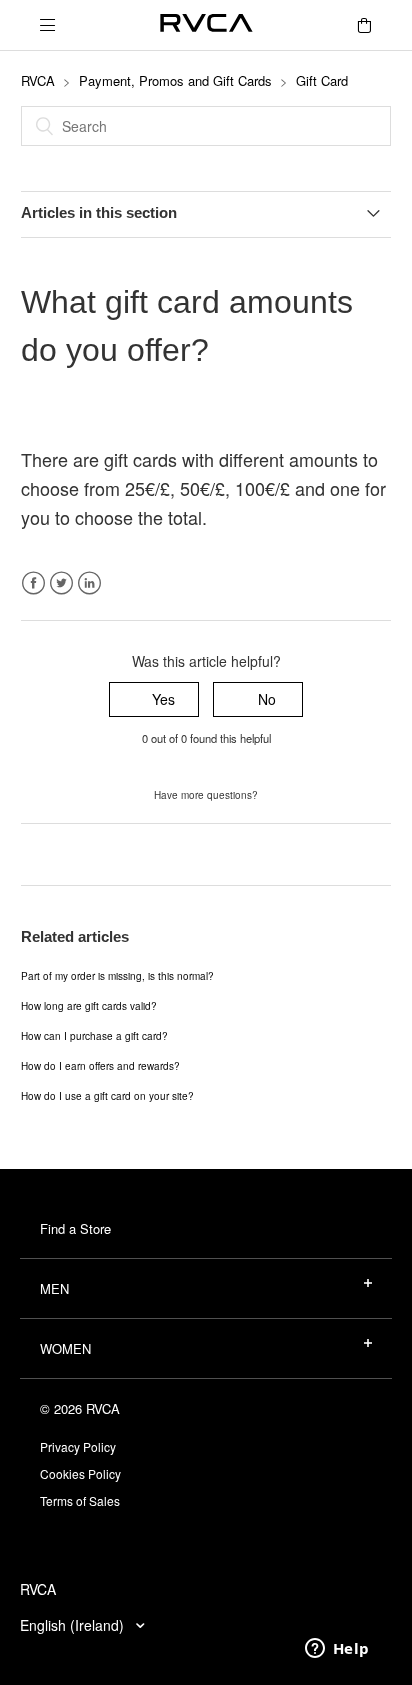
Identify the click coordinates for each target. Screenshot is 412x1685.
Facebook (33, 583)
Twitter (61, 583)
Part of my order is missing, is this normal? (117, 976)
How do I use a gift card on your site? (107, 1096)
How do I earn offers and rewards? (100, 1066)
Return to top (62, 854)
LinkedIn (89, 583)
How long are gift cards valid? (89, 1006)
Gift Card (322, 80)
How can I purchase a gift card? (94, 1036)
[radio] (154, 699)
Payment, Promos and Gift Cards (175, 80)
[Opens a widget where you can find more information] (337, 1650)
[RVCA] (206, 25)
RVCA (38, 80)
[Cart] (364, 25)
